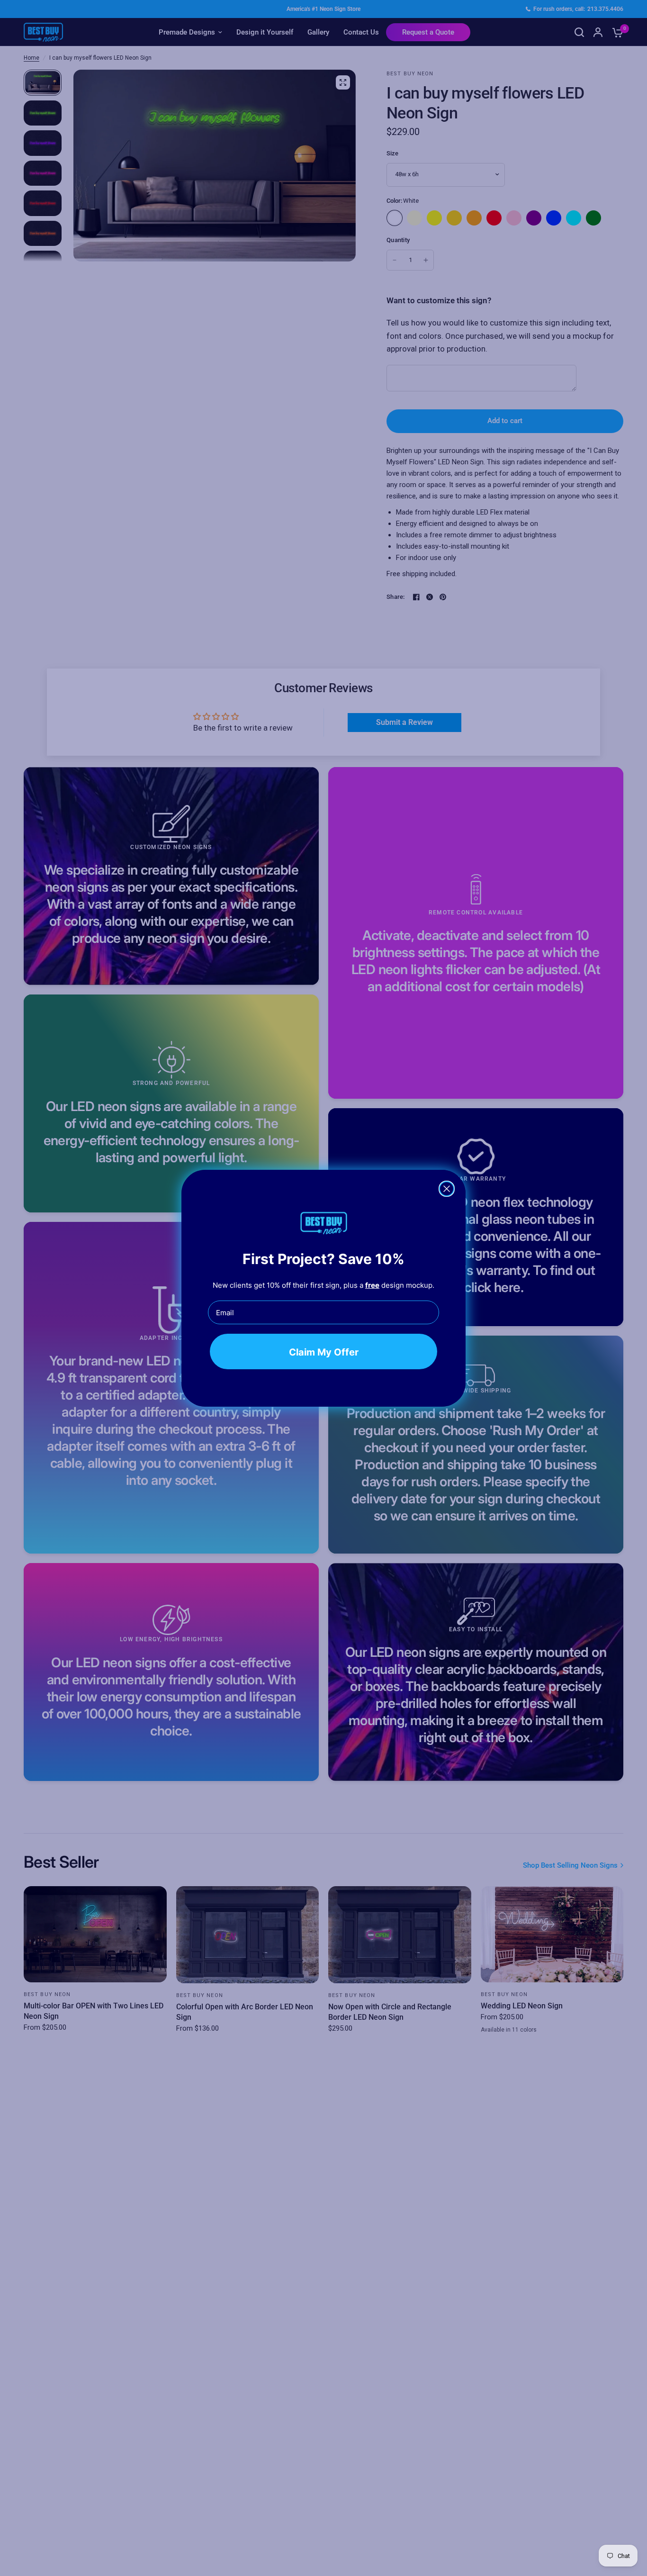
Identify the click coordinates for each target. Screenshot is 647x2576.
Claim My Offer (324, 1352)
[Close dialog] (447, 1189)
